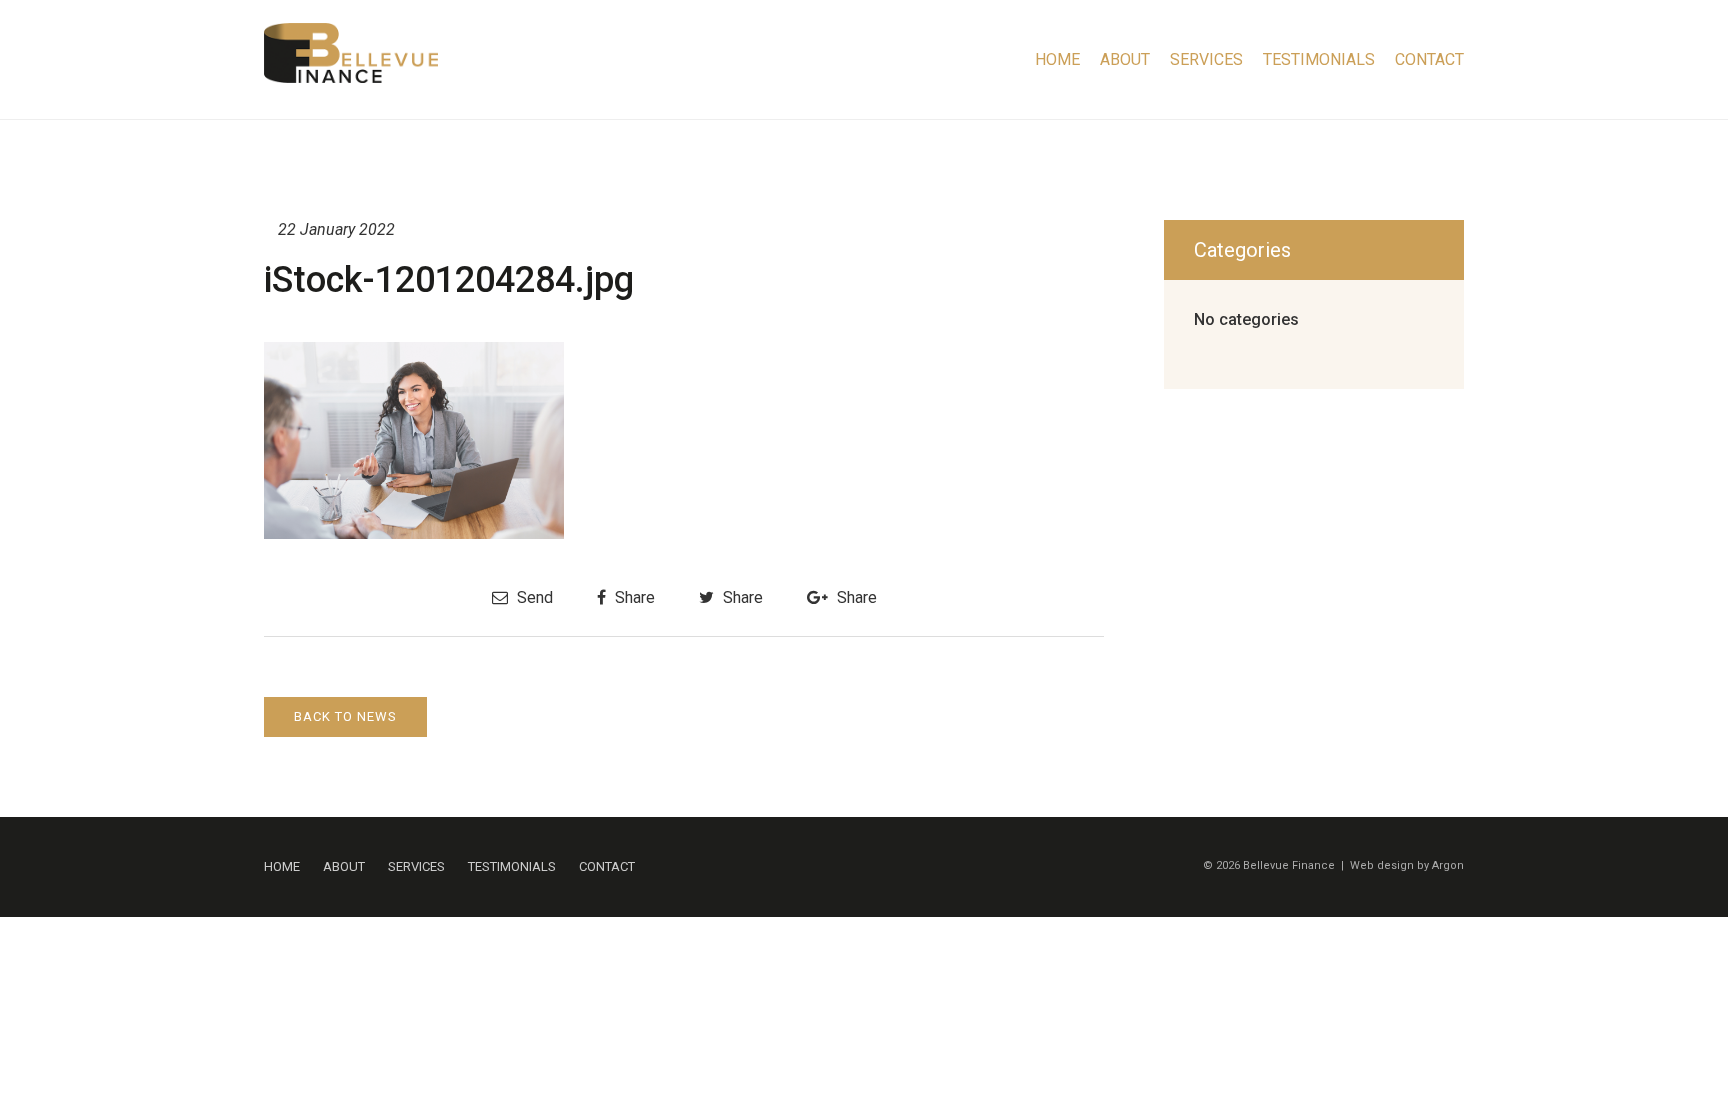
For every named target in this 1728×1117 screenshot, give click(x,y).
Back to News (345, 716)
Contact (1429, 59)
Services (1206, 59)
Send (533, 597)
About (1125, 59)
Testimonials (1319, 59)
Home (1057, 59)
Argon (1448, 865)
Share (633, 597)
